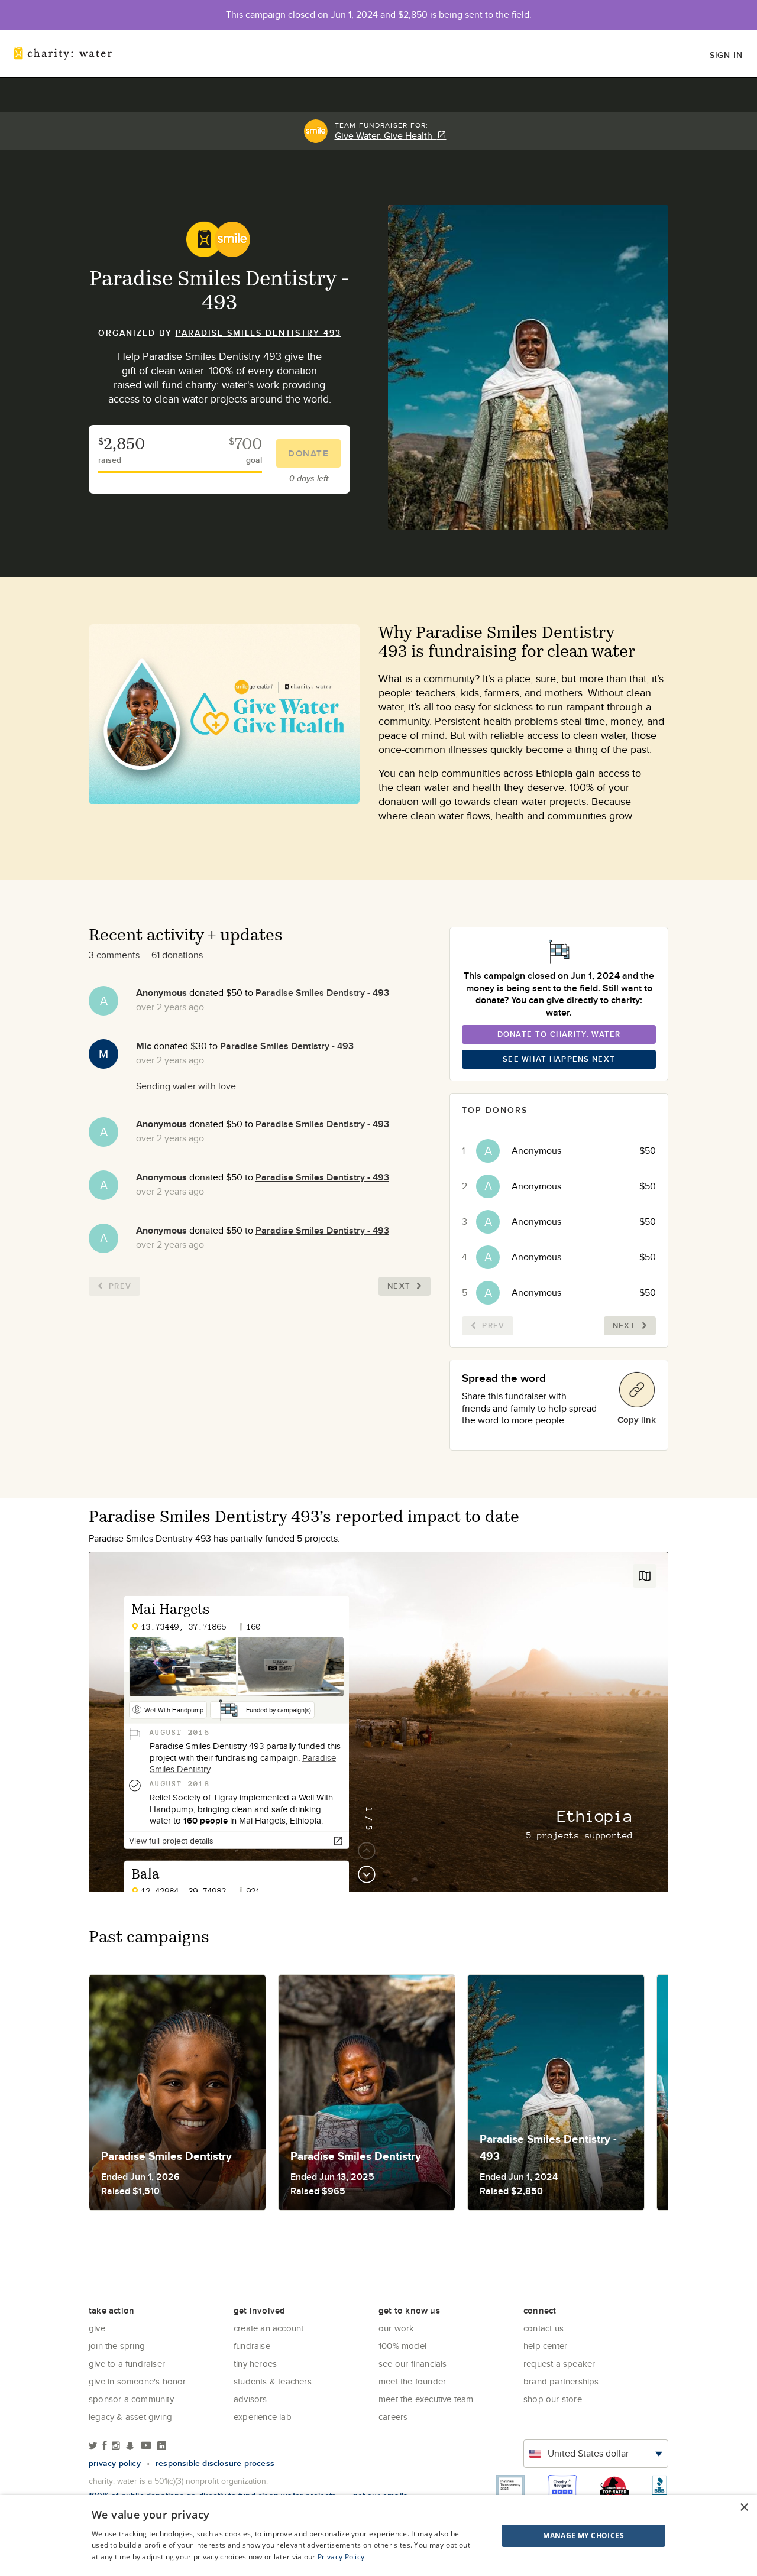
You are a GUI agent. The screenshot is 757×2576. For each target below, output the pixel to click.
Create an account (268, 2328)
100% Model (402, 2346)
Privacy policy (115, 2463)
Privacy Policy (341, 2557)
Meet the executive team (426, 2399)
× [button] (744, 2508)
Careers (393, 2417)
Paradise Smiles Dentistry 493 (258, 333)
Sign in (726, 55)
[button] (554, 2536)
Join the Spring (117, 2346)
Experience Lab (263, 2417)
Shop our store (553, 2399)
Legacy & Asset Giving (130, 2417)
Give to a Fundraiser (127, 2364)
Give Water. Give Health (386, 136)
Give (97, 2328)
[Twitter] (93, 2446)
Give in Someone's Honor (138, 2381)
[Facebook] (105, 2446)
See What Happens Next (559, 1059)
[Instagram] (116, 2446)
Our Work (397, 2328)
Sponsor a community (131, 2399)
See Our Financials (413, 2364)
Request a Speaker (559, 2364)
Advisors (250, 2399)
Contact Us (544, 2328)
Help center (545, 2346)
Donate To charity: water (559, 1034)
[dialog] (378, 2536)
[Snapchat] (130, 2446)
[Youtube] (146, 2446)
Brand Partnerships (561, 2381)
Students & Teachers (273, 2381)
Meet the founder (412, 2381)
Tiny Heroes (255, 2364)
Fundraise (252, 2346)
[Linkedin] (162, 2446)
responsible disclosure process (215, 2463)
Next (399, 1286)
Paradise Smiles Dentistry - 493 (322, 993)
